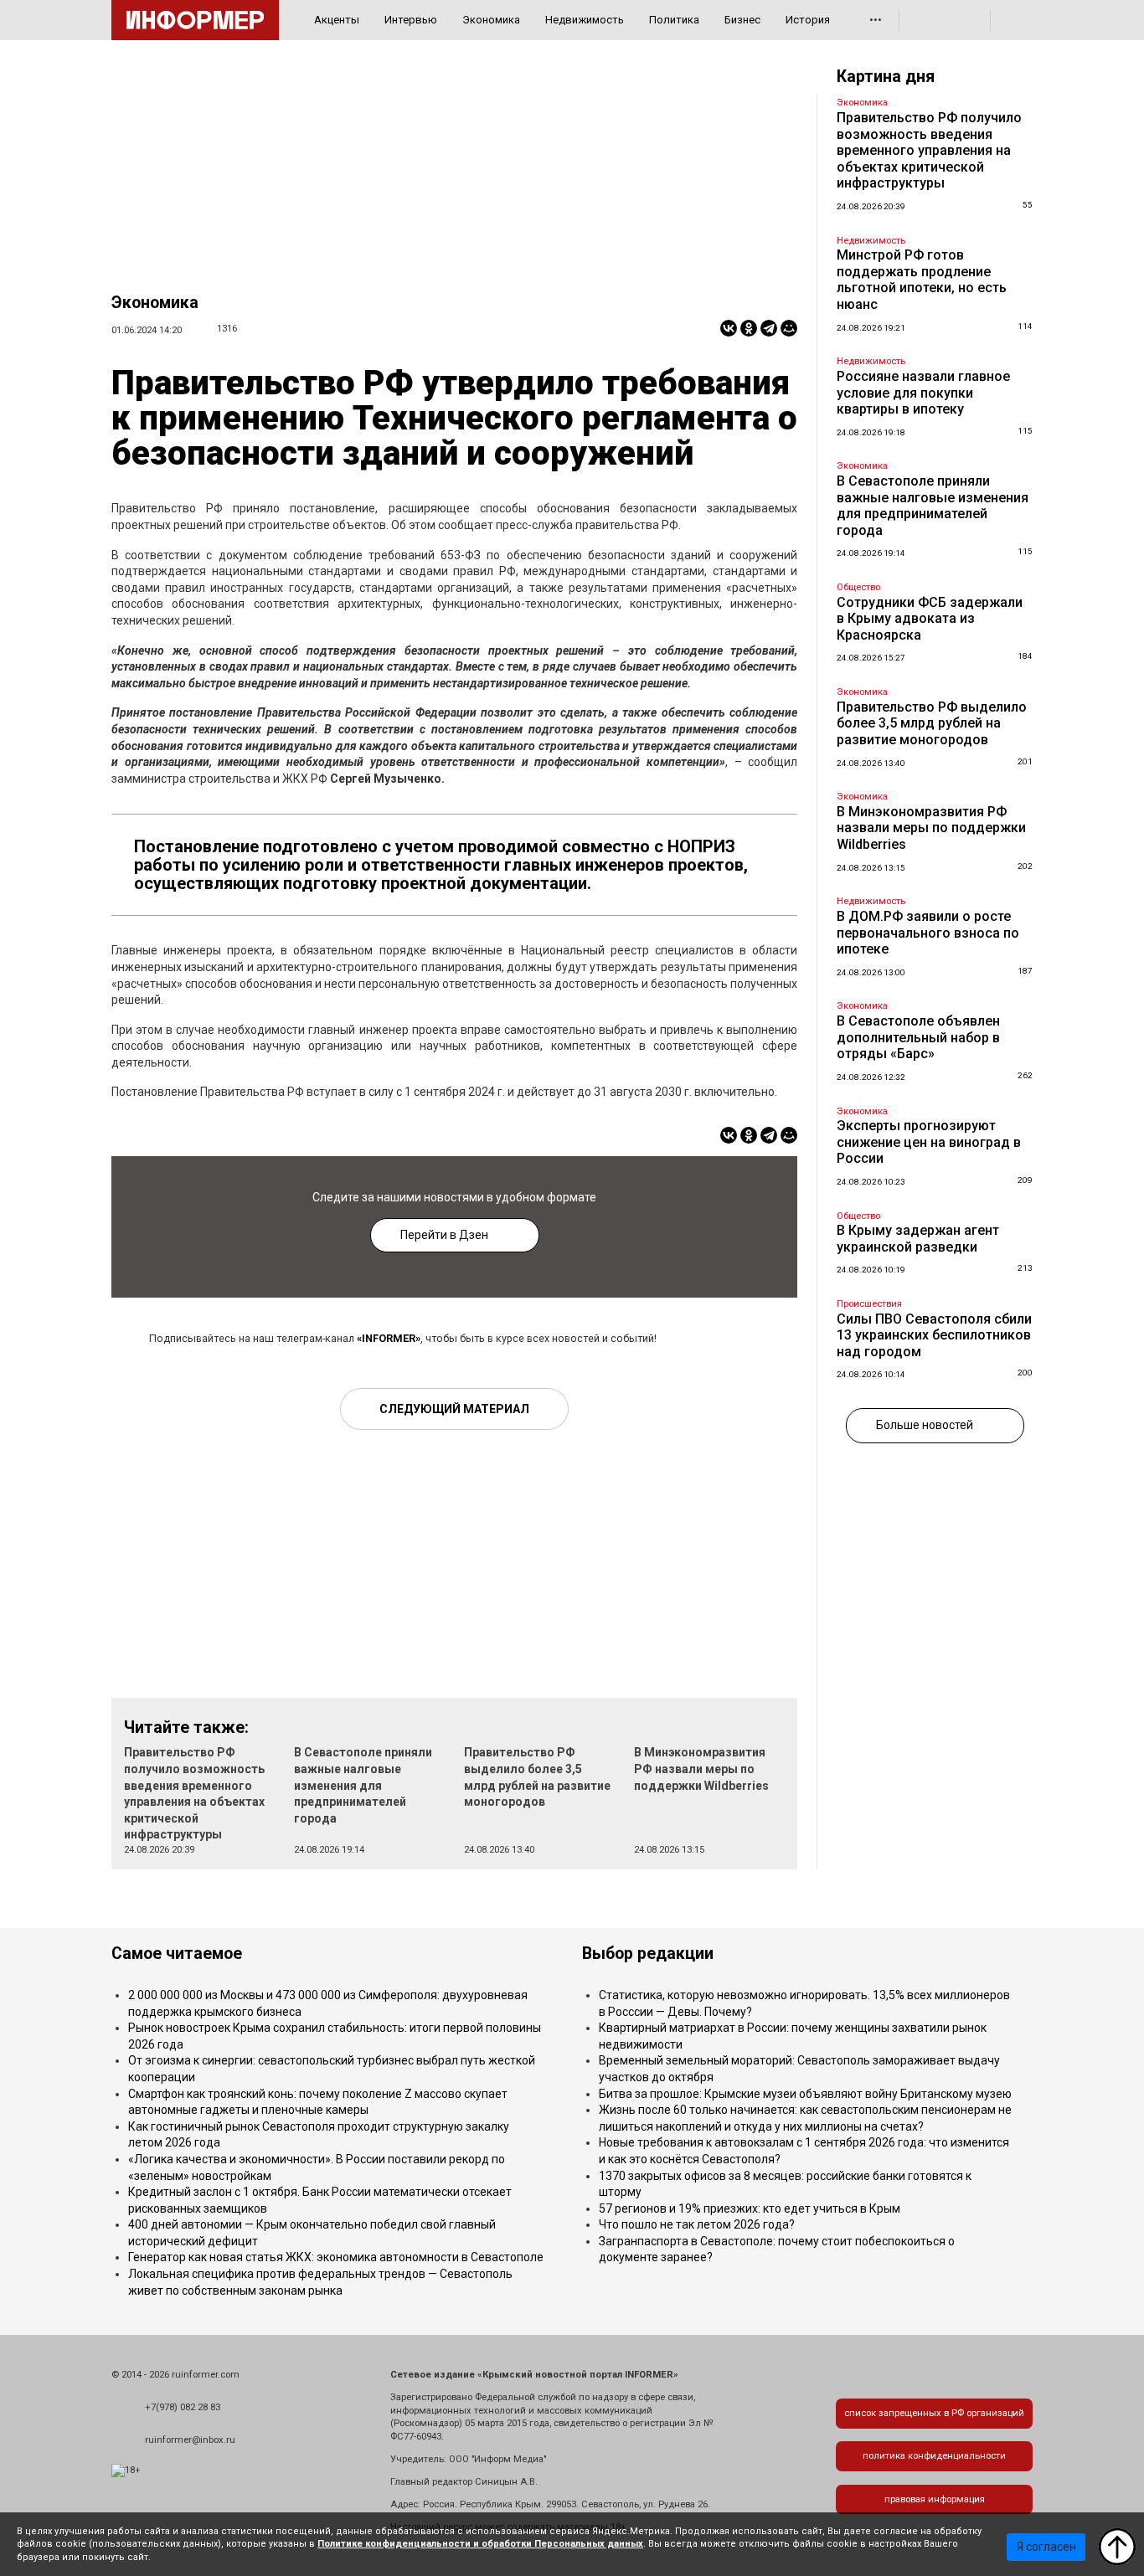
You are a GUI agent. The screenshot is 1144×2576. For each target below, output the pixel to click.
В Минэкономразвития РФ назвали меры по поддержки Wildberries (701, 1769)
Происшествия (869, 1304)
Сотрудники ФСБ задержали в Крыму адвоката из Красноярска (930, 619)
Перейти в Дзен (444, 1235)
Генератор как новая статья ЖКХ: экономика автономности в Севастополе (336, 2257)
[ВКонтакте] (729, 328)
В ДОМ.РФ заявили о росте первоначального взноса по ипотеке (928, 933)
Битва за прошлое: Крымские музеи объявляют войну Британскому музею (805, 2094)
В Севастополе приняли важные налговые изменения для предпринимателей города (363, 1785)
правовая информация (935, 2499)
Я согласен (1046, 2547)
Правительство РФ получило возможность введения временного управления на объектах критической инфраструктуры (929, 150)
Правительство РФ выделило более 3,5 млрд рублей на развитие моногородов (932, 723)
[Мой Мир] (789, 328)
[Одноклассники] (749, 328)
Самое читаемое (177, 1954)
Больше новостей (925, 1425)
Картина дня (886, 77)
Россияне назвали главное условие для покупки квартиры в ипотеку (923, 393)
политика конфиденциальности (934, 2456)
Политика (674, 20)
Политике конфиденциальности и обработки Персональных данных (480, 2544)
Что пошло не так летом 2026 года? (697, 2224)
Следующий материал (454, 1409)
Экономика (491, 20)
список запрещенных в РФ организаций (934, 2413)
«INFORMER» (389, 1338)
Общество (858, 587)
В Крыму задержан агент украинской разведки (918, 1239)
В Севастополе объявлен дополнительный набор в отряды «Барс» (918, 1037)
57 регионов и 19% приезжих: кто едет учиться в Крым (750, 2208)
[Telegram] (769, 328)
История (808, 20)
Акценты (337, 20)
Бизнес (742, 20)
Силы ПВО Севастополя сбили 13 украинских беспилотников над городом (934, 1335)
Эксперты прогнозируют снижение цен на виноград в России (929, 1142)
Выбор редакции (648, 1954)
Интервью (411, 20)
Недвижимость (585, 20)
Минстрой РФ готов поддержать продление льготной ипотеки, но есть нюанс (922, 280)
